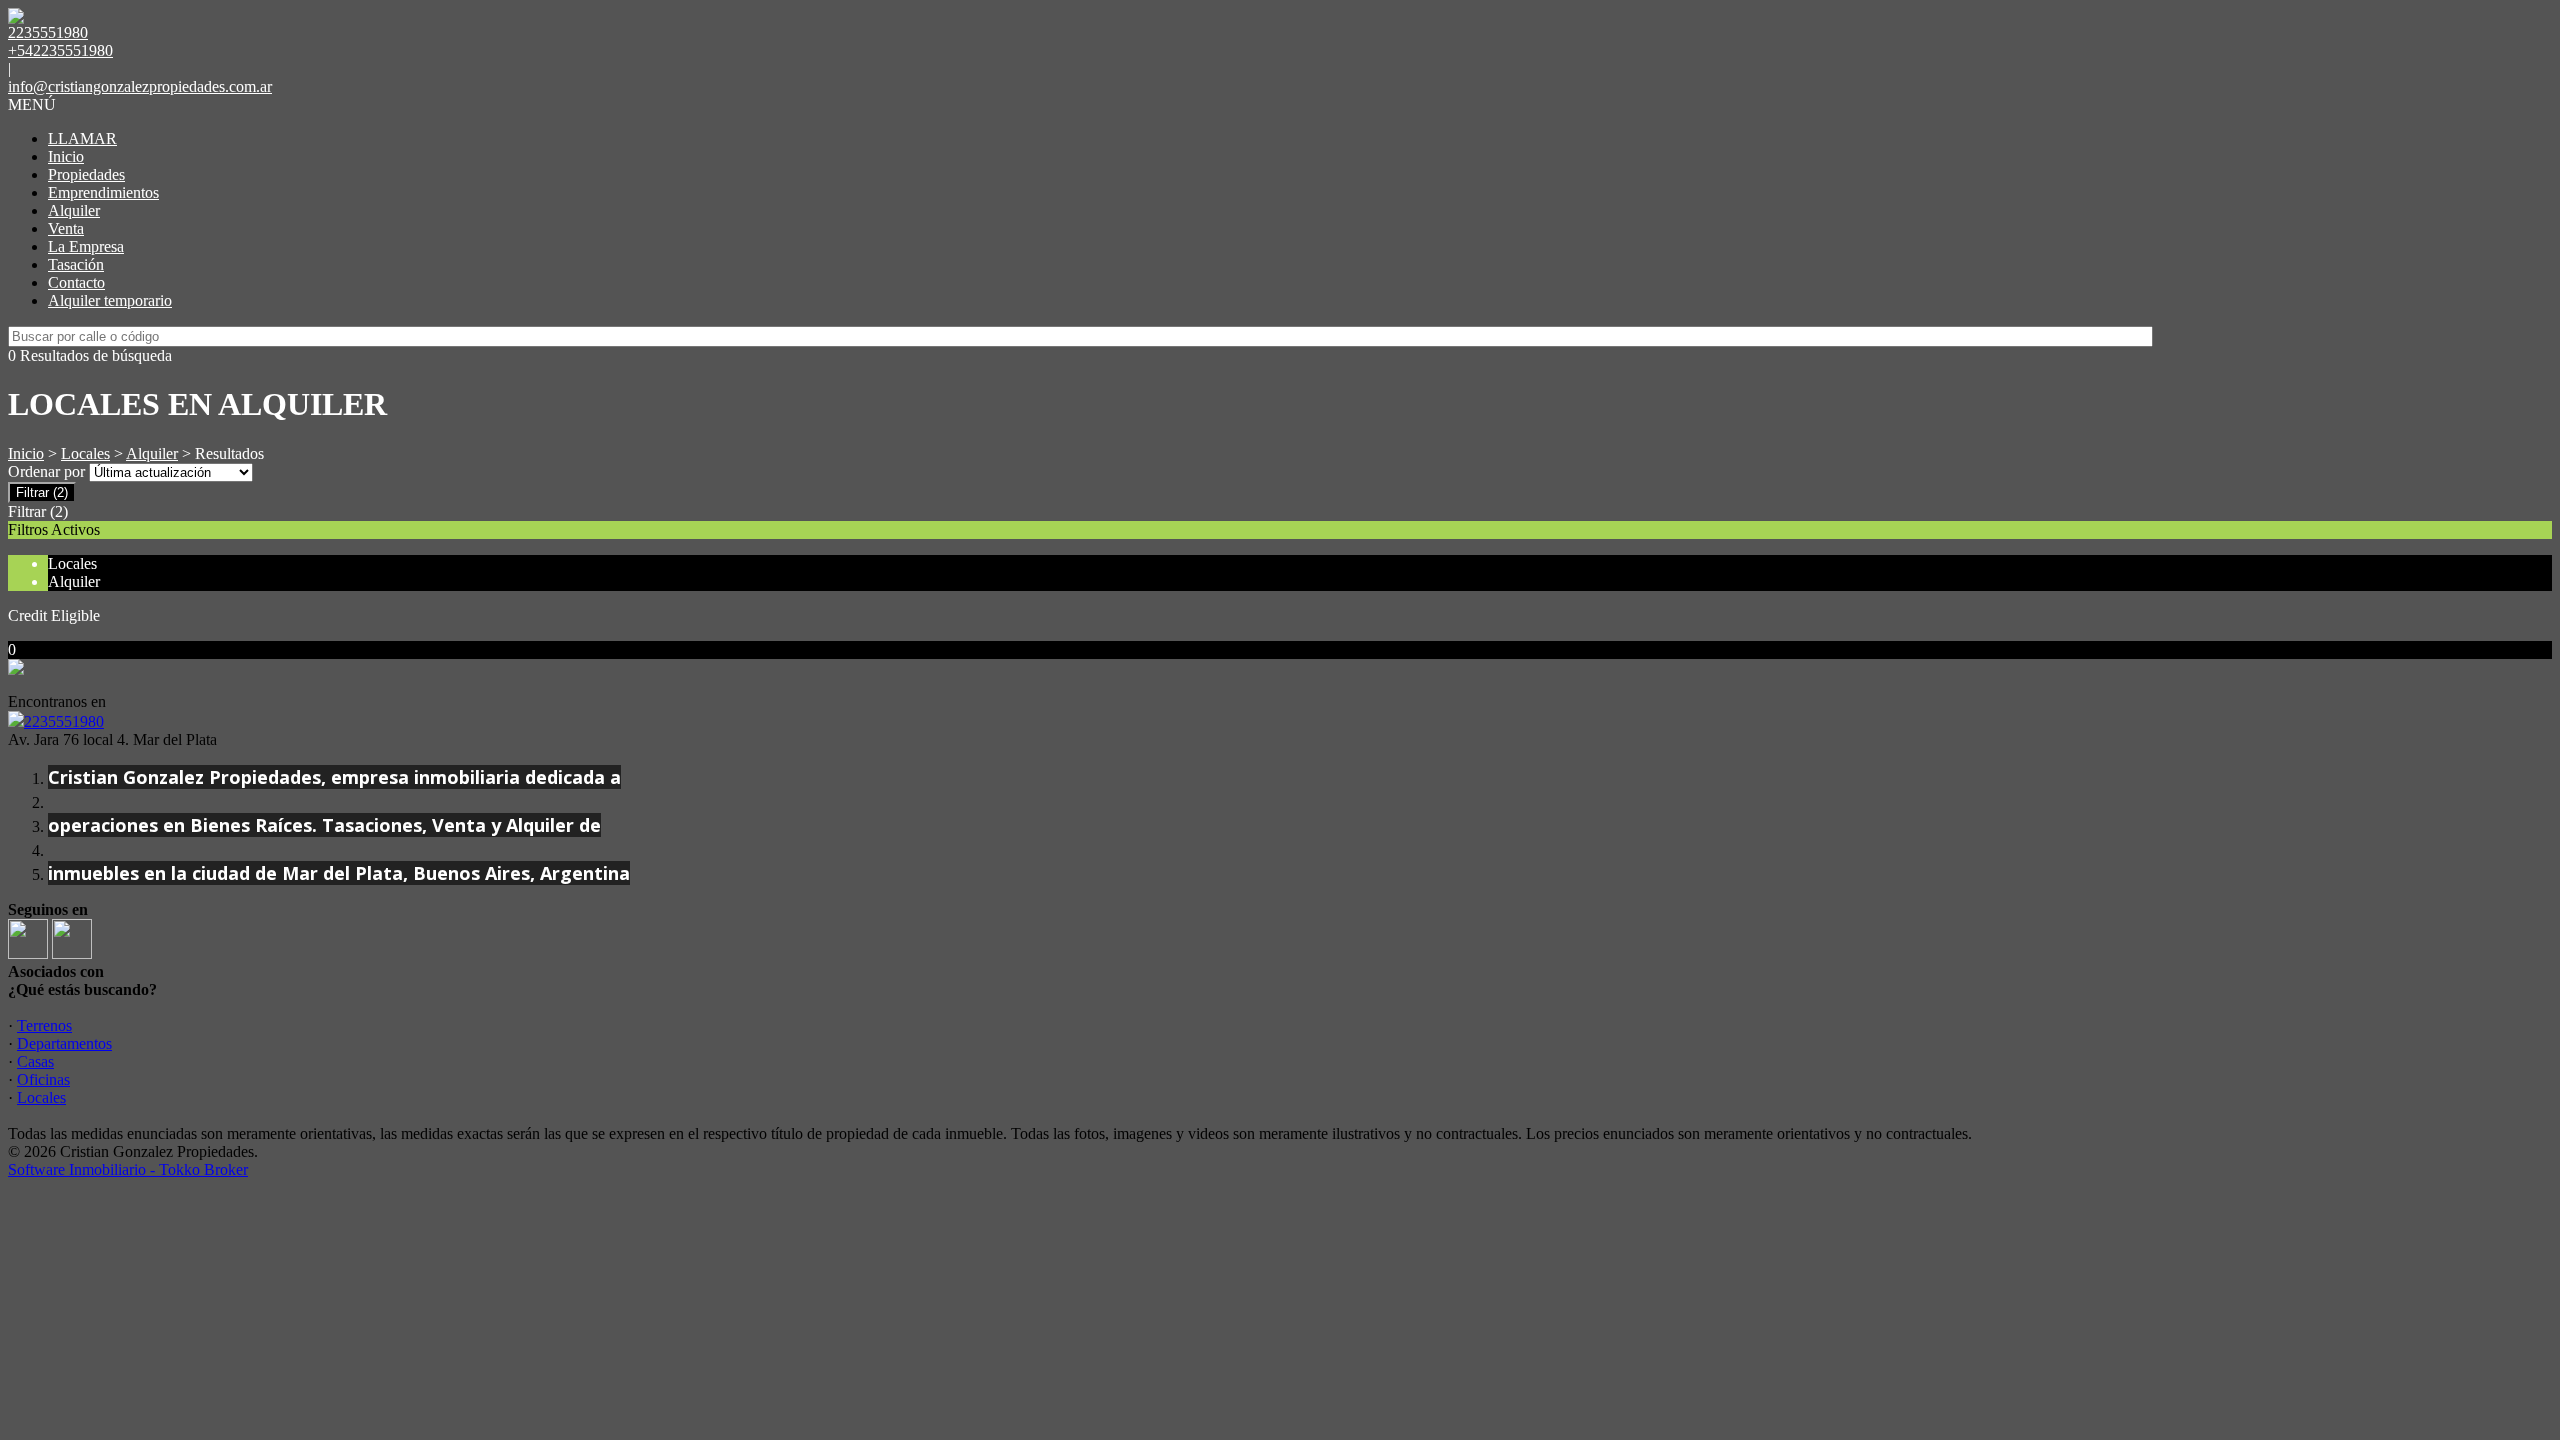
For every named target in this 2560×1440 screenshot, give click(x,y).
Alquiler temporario (110, 300)
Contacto (76, 282)
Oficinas (43, 1079)
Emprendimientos (103, 192)
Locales (85, 453)
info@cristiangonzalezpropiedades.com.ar (140, 86)
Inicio (66, 156)
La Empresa (86, 246)
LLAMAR (82, 138)
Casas (35, 1061)
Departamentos (64, 1043)
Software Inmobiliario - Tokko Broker (128, 1169)
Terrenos (44, 1025)
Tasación (76, 264)
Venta (66, 228)
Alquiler (74, 210)
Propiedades (86, 174)
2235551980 (64, 721)
